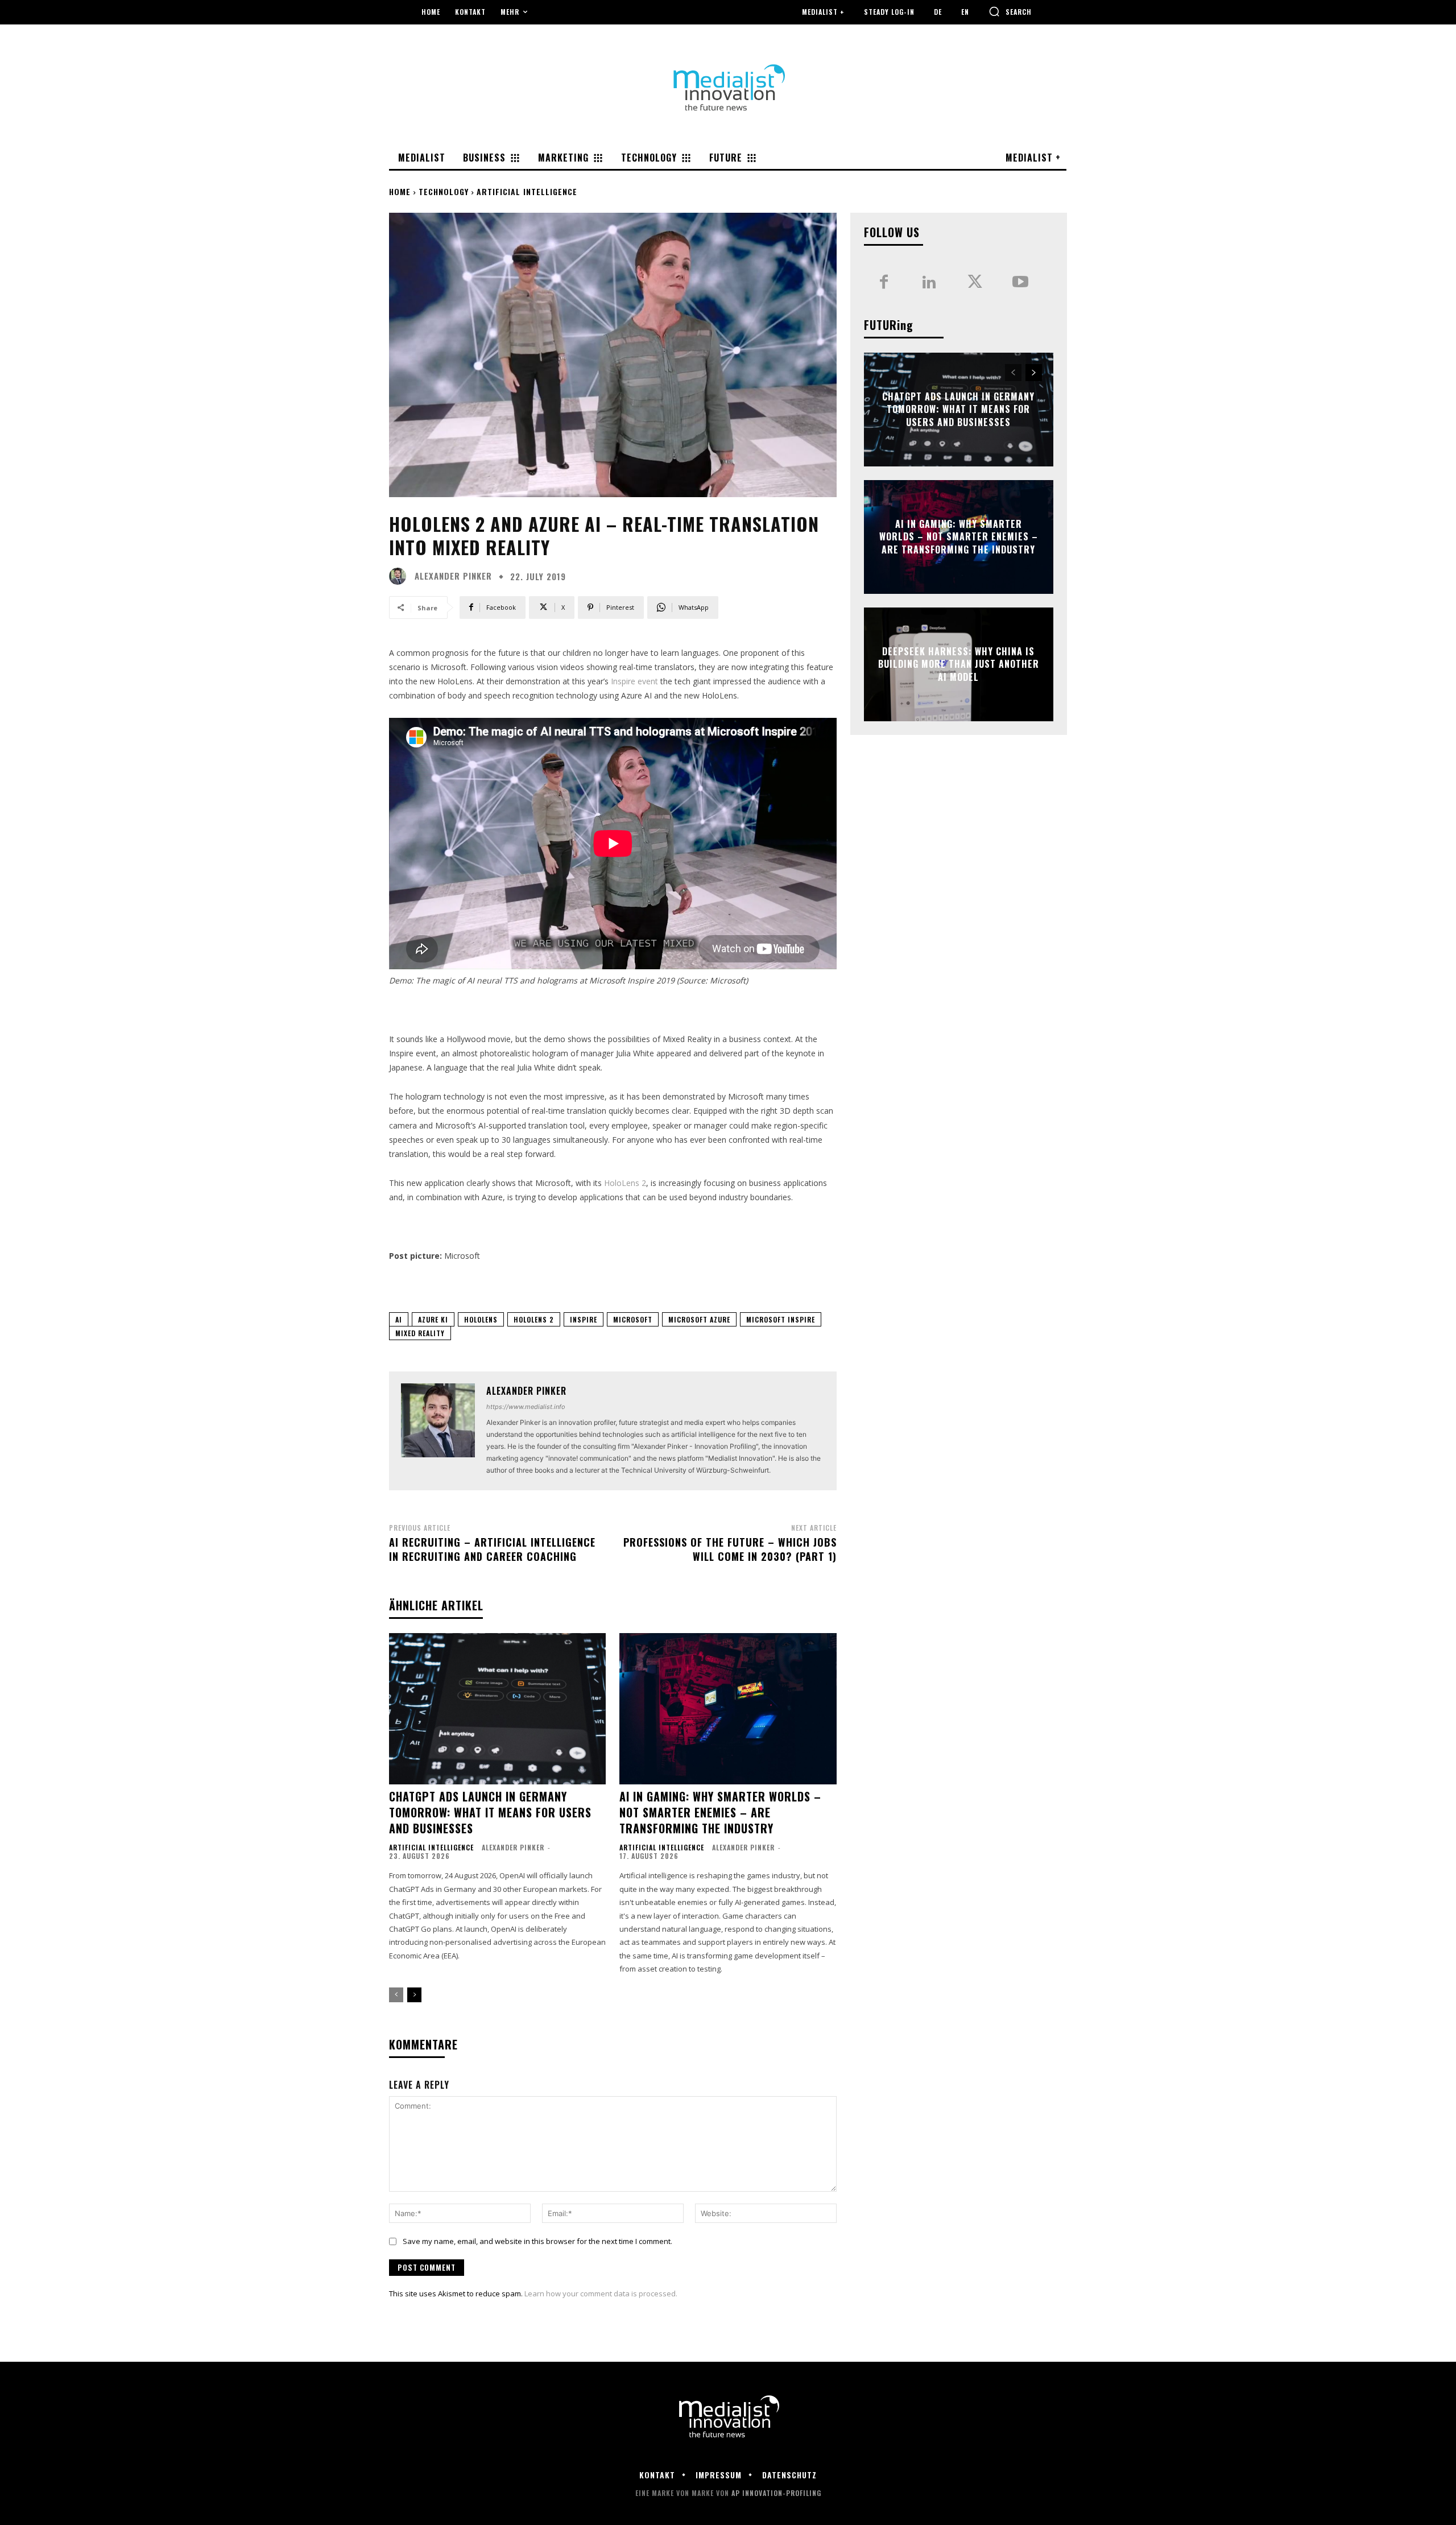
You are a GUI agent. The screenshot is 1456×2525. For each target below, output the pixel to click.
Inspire (584, 1319)
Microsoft (633, 1319)
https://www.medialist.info (526, 1407)
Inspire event (634, 681)
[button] (1010, 11)
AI (399, 1319)
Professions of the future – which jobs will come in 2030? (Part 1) (730, 1549)
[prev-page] (396, 1995)
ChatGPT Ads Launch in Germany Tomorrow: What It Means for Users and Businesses (490, 1812)
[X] (975, 283)
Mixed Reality (420, 1333)
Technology (444, 191)
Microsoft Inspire (781, 1319)
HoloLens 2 (625, 1183)
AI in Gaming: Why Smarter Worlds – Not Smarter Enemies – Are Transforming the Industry (720, 1812)
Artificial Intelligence (527, 191)
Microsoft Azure (699, 1319)
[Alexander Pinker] (400, 576)
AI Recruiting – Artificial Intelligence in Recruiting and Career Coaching (492, 1549)
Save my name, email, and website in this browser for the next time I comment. (537, 2241)
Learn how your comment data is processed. (601, 2293)
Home (400, 191)
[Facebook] (884, 283)
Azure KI (433, 1319)
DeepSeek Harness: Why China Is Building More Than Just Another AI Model (959, 664)
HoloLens (481, 1319)
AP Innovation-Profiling (776, 2493)
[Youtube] (1020, 283)
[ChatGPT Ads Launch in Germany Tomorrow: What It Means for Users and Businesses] (497, 1709)
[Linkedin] (929, 283)
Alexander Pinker (453, 576)
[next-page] (414, 1995)
